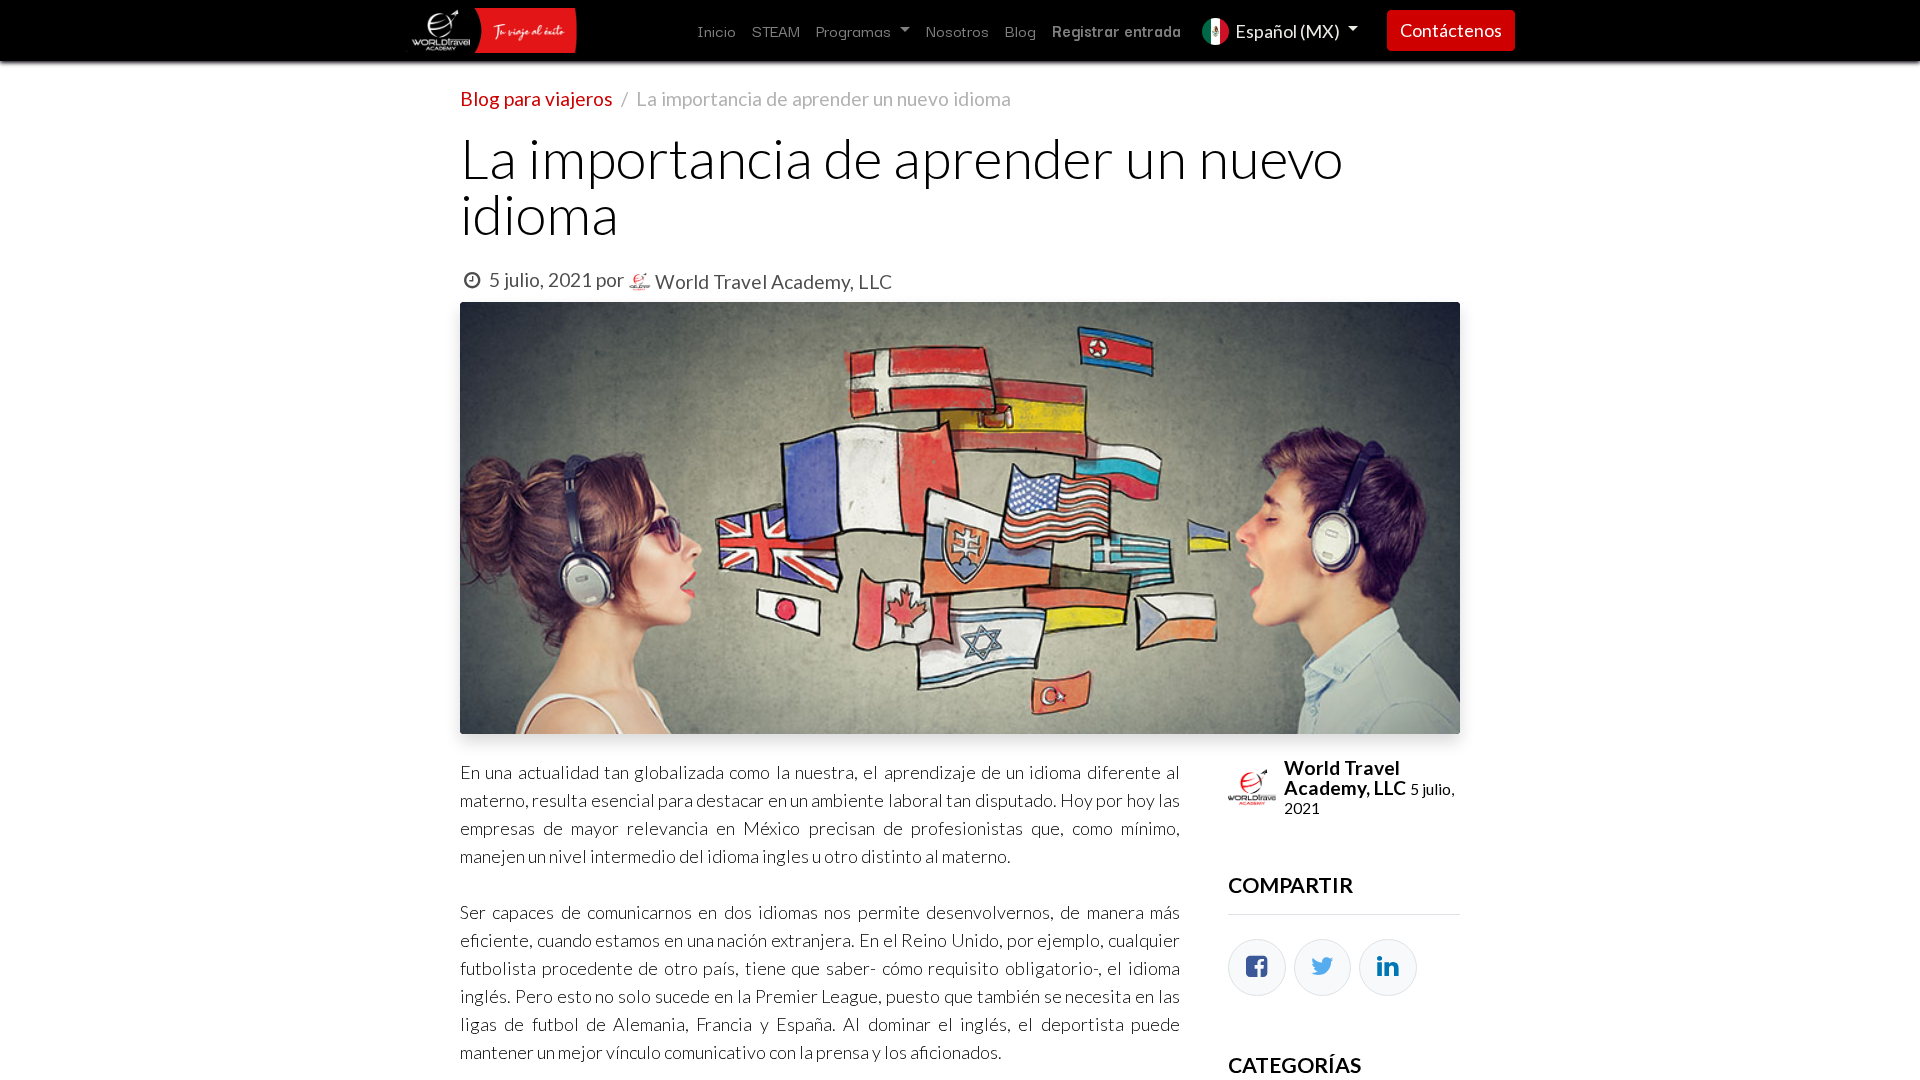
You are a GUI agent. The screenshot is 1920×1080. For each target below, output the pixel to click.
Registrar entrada (1116, 30)
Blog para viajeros (536, 98)
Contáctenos (1451, 30)
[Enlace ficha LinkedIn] (1388, 968)
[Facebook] (1257, 968)
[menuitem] (716, 30)
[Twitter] (1323, 968)
